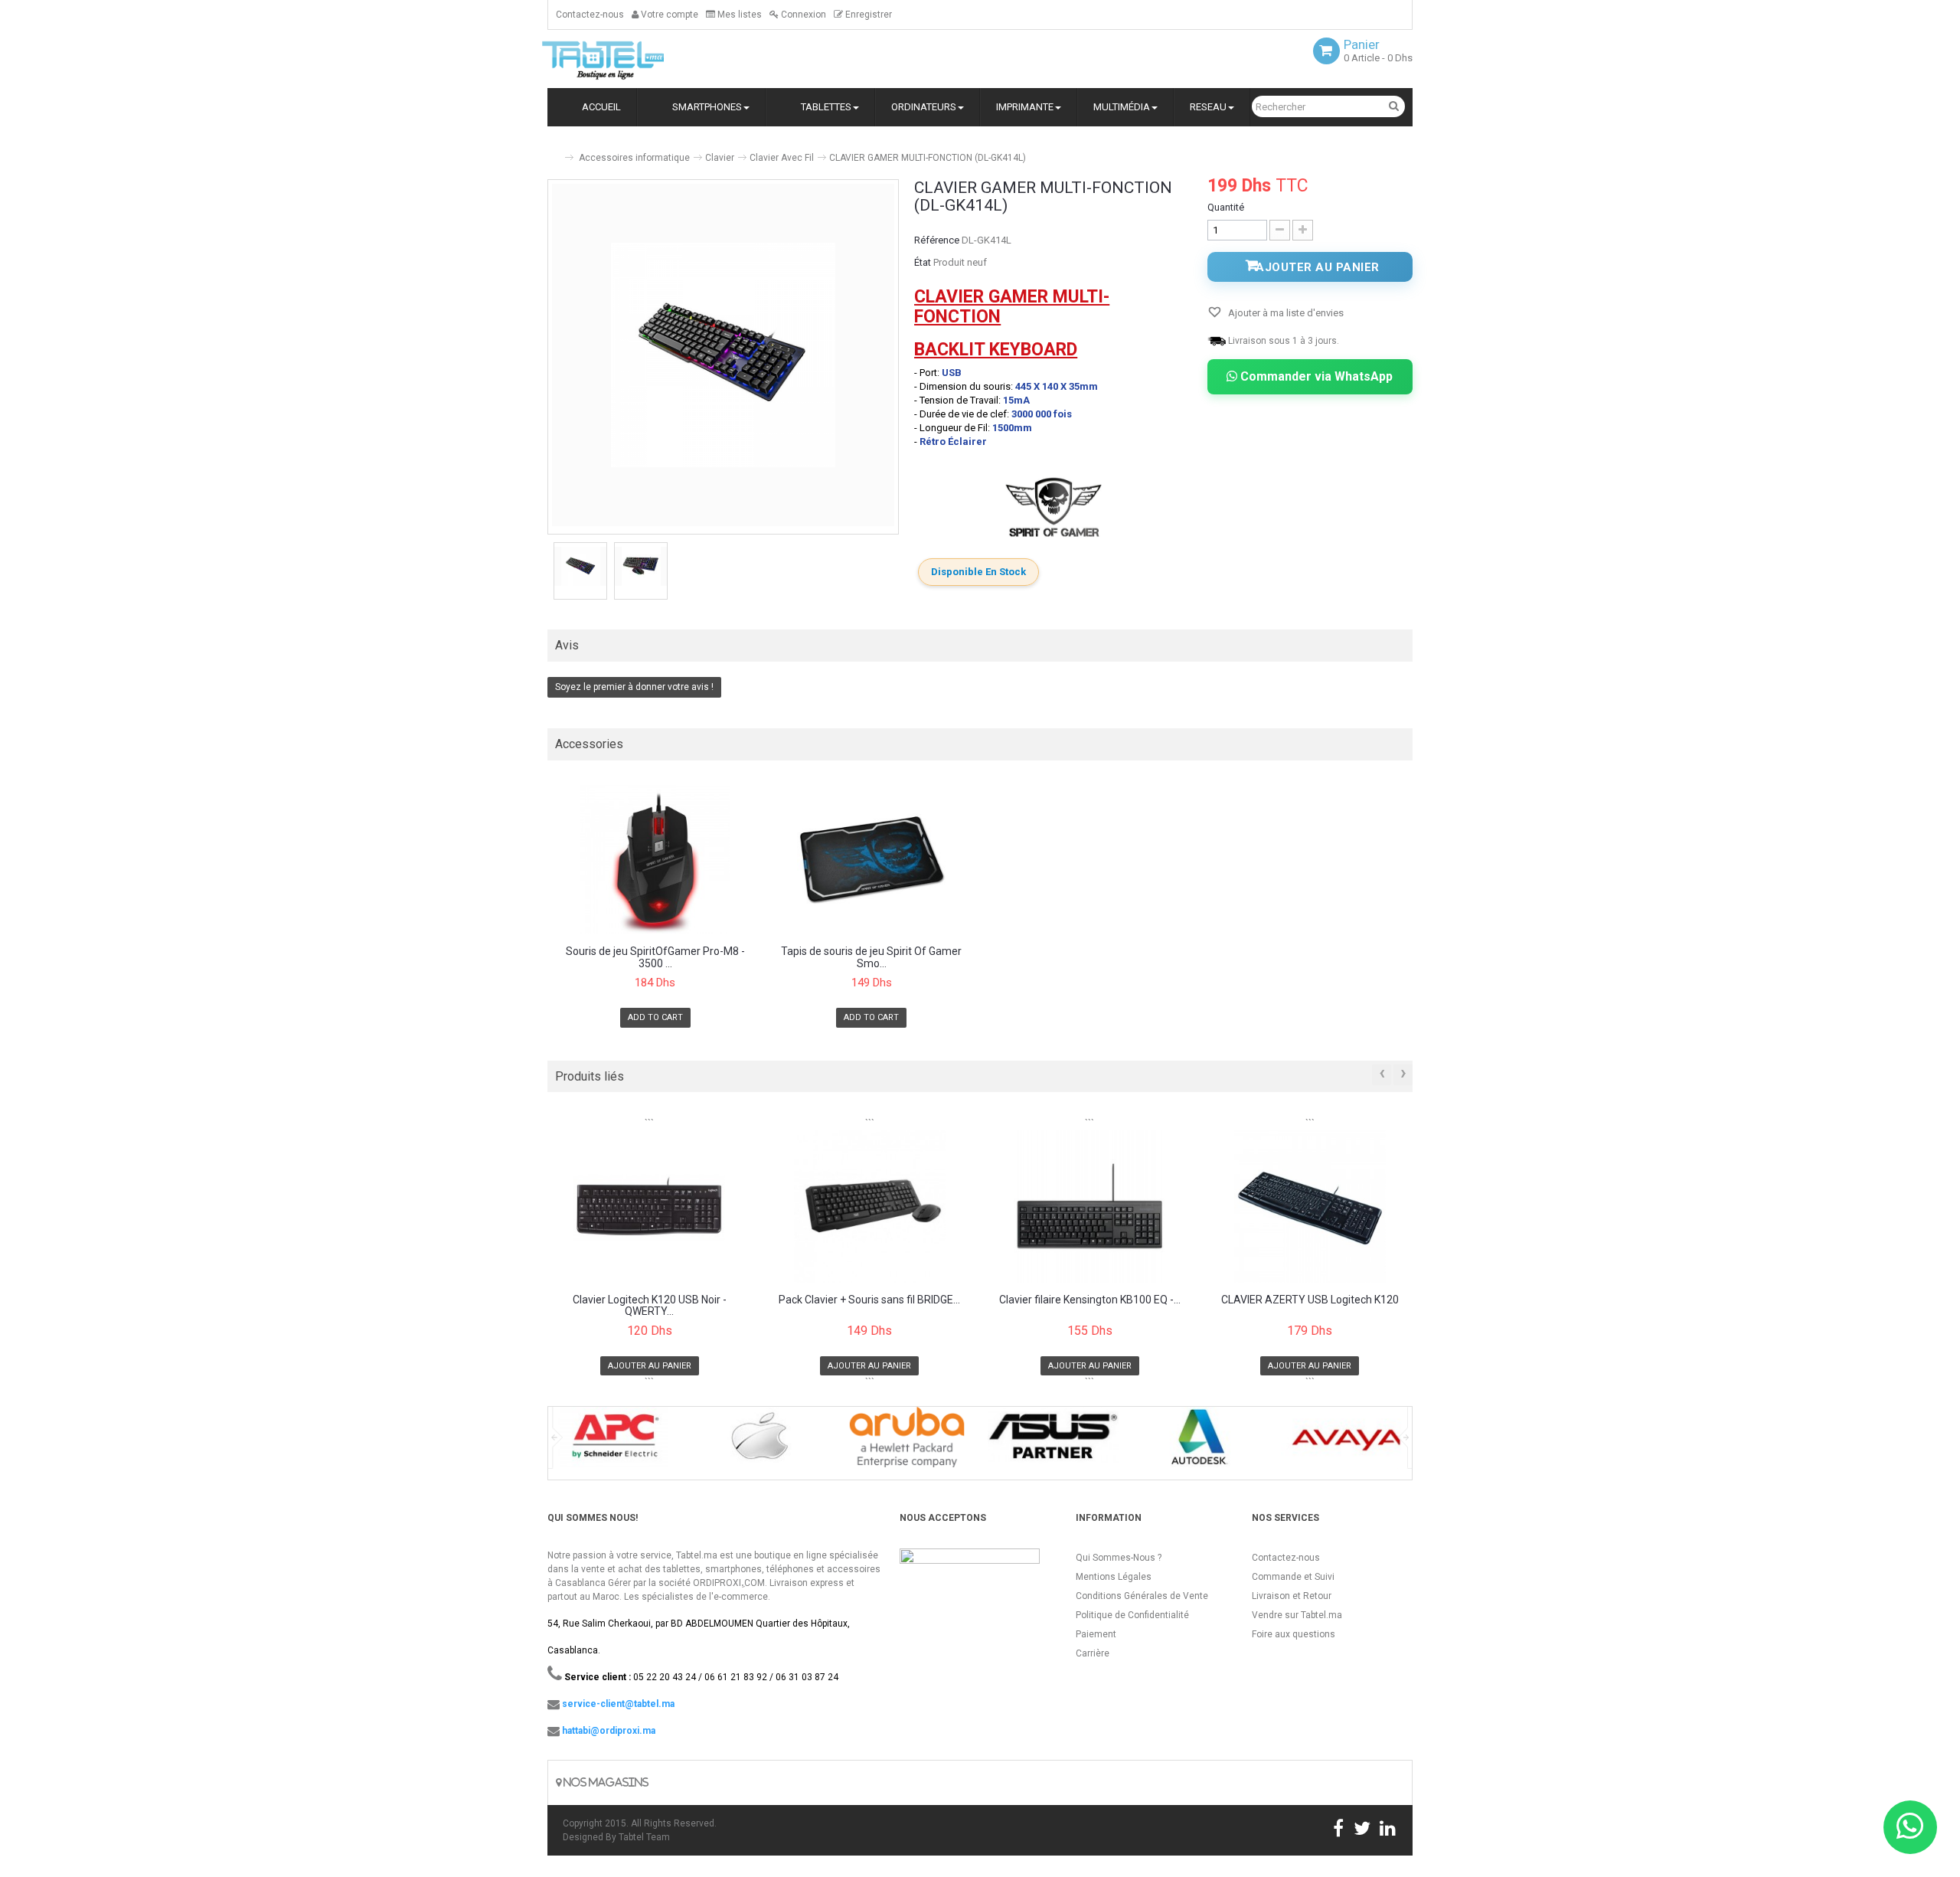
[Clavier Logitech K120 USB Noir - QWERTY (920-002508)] (650, 1206)
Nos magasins (605, 1782)
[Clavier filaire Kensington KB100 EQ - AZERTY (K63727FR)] (1090, 1206)
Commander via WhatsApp (1315, 376)
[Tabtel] (624, 59)
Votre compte (668, 15)
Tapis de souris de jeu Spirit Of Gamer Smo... (871, 957)
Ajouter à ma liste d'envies (1285, 313)
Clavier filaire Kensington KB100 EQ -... (1090, 1300)
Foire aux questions (1294, 1634)
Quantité (1226, 207)
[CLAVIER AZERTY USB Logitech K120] (1310, 1206)
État (923, 262)
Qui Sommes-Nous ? (1119, 1558)
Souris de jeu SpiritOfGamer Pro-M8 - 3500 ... (655, 957)
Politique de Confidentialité (1132, 1615)
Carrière (1093, 1653)
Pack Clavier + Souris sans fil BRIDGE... (869, 1300)
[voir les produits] (614, 1442)
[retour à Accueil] (554, 151)
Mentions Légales (1114, 1577)
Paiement (1096, 1634)
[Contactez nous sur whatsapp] (1910, 1827)
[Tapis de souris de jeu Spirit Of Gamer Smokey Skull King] (872, 860)
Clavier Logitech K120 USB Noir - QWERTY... (650, 1306)
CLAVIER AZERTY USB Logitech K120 (1310, 1300)
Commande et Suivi (1293, 1577)
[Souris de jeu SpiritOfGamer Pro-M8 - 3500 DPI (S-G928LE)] (655, 860)
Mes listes (738, 15)
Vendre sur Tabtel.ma (1297, 1615)
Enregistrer (867, 15)
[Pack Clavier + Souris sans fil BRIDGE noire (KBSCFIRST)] (870, 1206)
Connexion (802, 15)
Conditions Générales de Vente (1142, 1596)
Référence (937, 240)
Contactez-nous (590, 15)
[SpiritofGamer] (1053, 507)
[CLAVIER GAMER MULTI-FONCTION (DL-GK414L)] (580, 566)
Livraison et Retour (1292, 1596)
